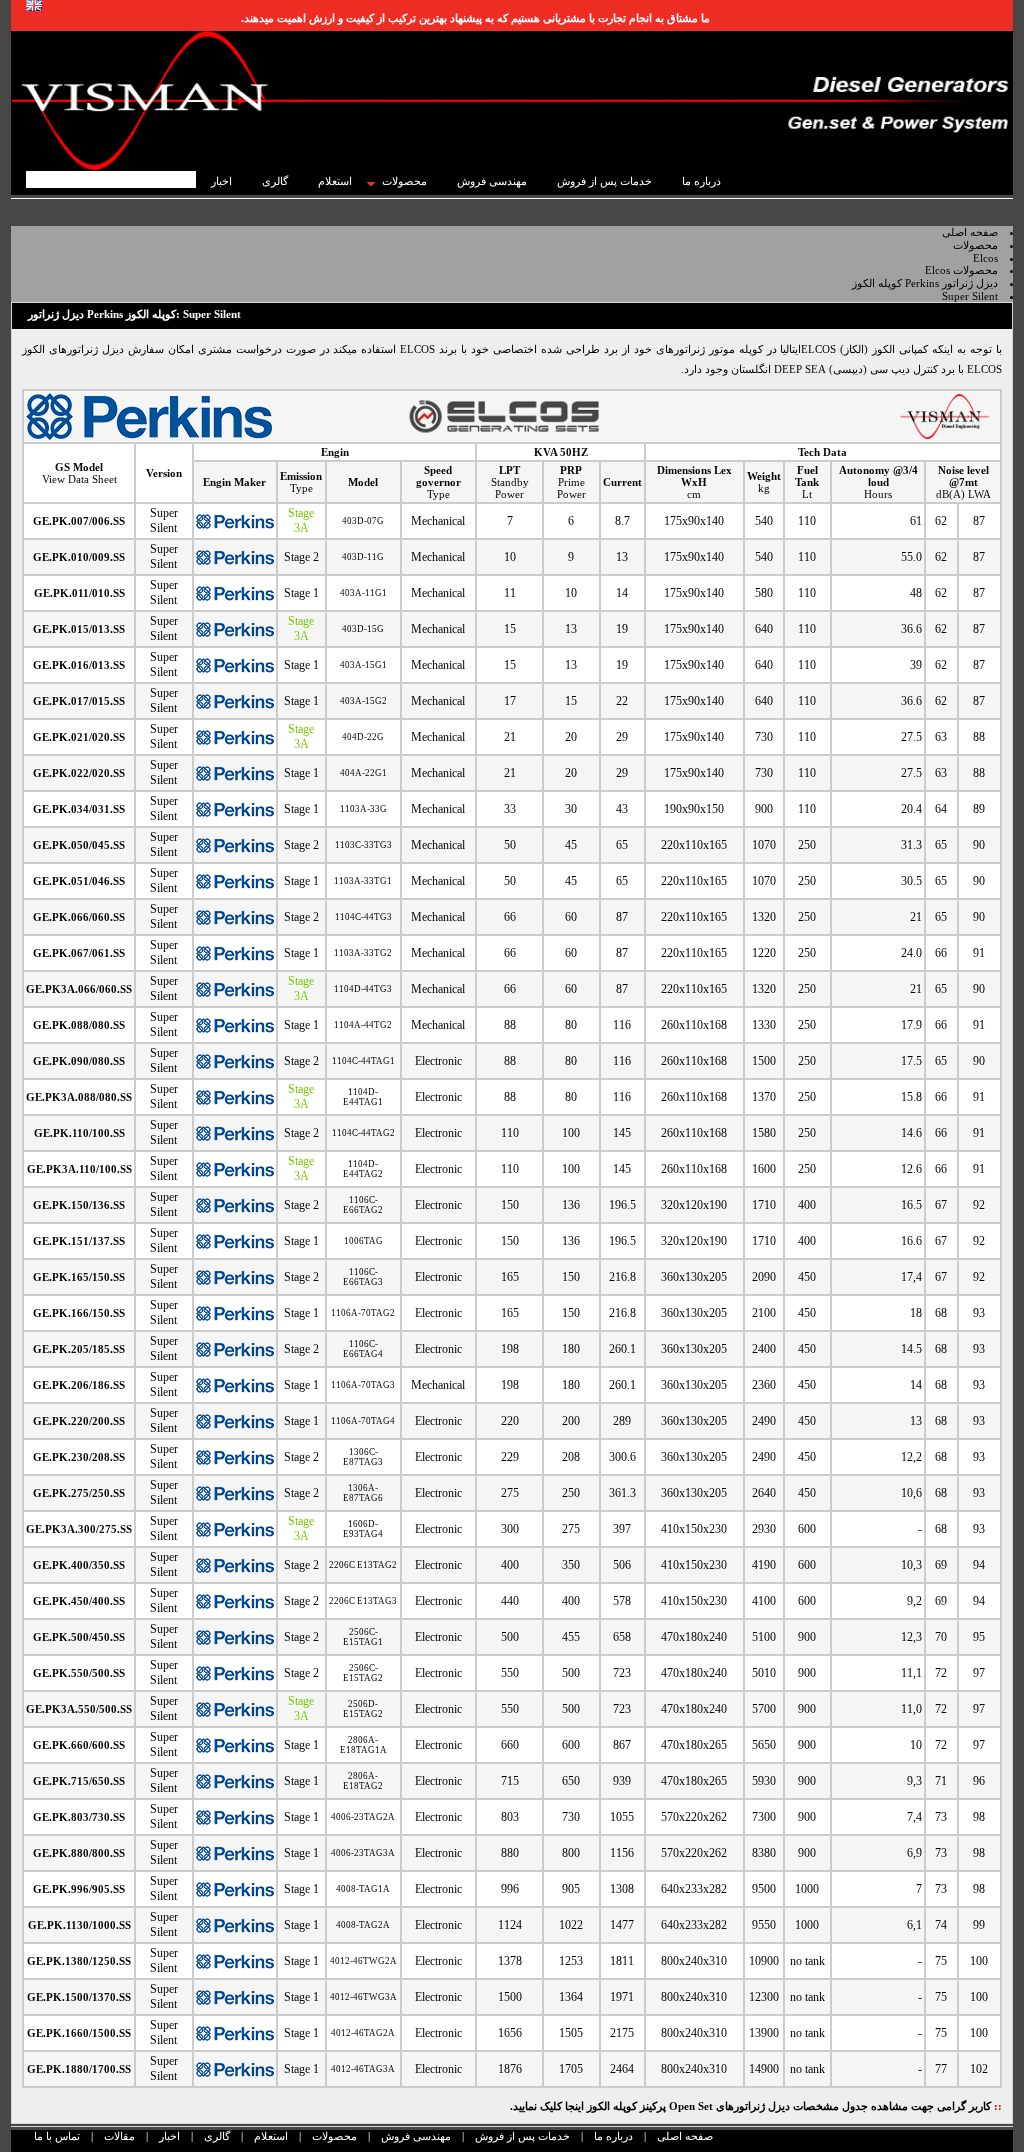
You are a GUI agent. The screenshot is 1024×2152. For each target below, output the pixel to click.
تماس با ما (57, 2136)
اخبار (169, 2136)
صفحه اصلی (685, 2136)
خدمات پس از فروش (522, 2136)
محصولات (334, 2136)
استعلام (271, 2136)
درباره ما (613, 2136)
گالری (217, 2136)
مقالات (119, 2136)
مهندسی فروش (416, 2136)
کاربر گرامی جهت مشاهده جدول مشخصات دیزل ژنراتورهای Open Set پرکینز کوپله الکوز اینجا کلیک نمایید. (756, 2106)
